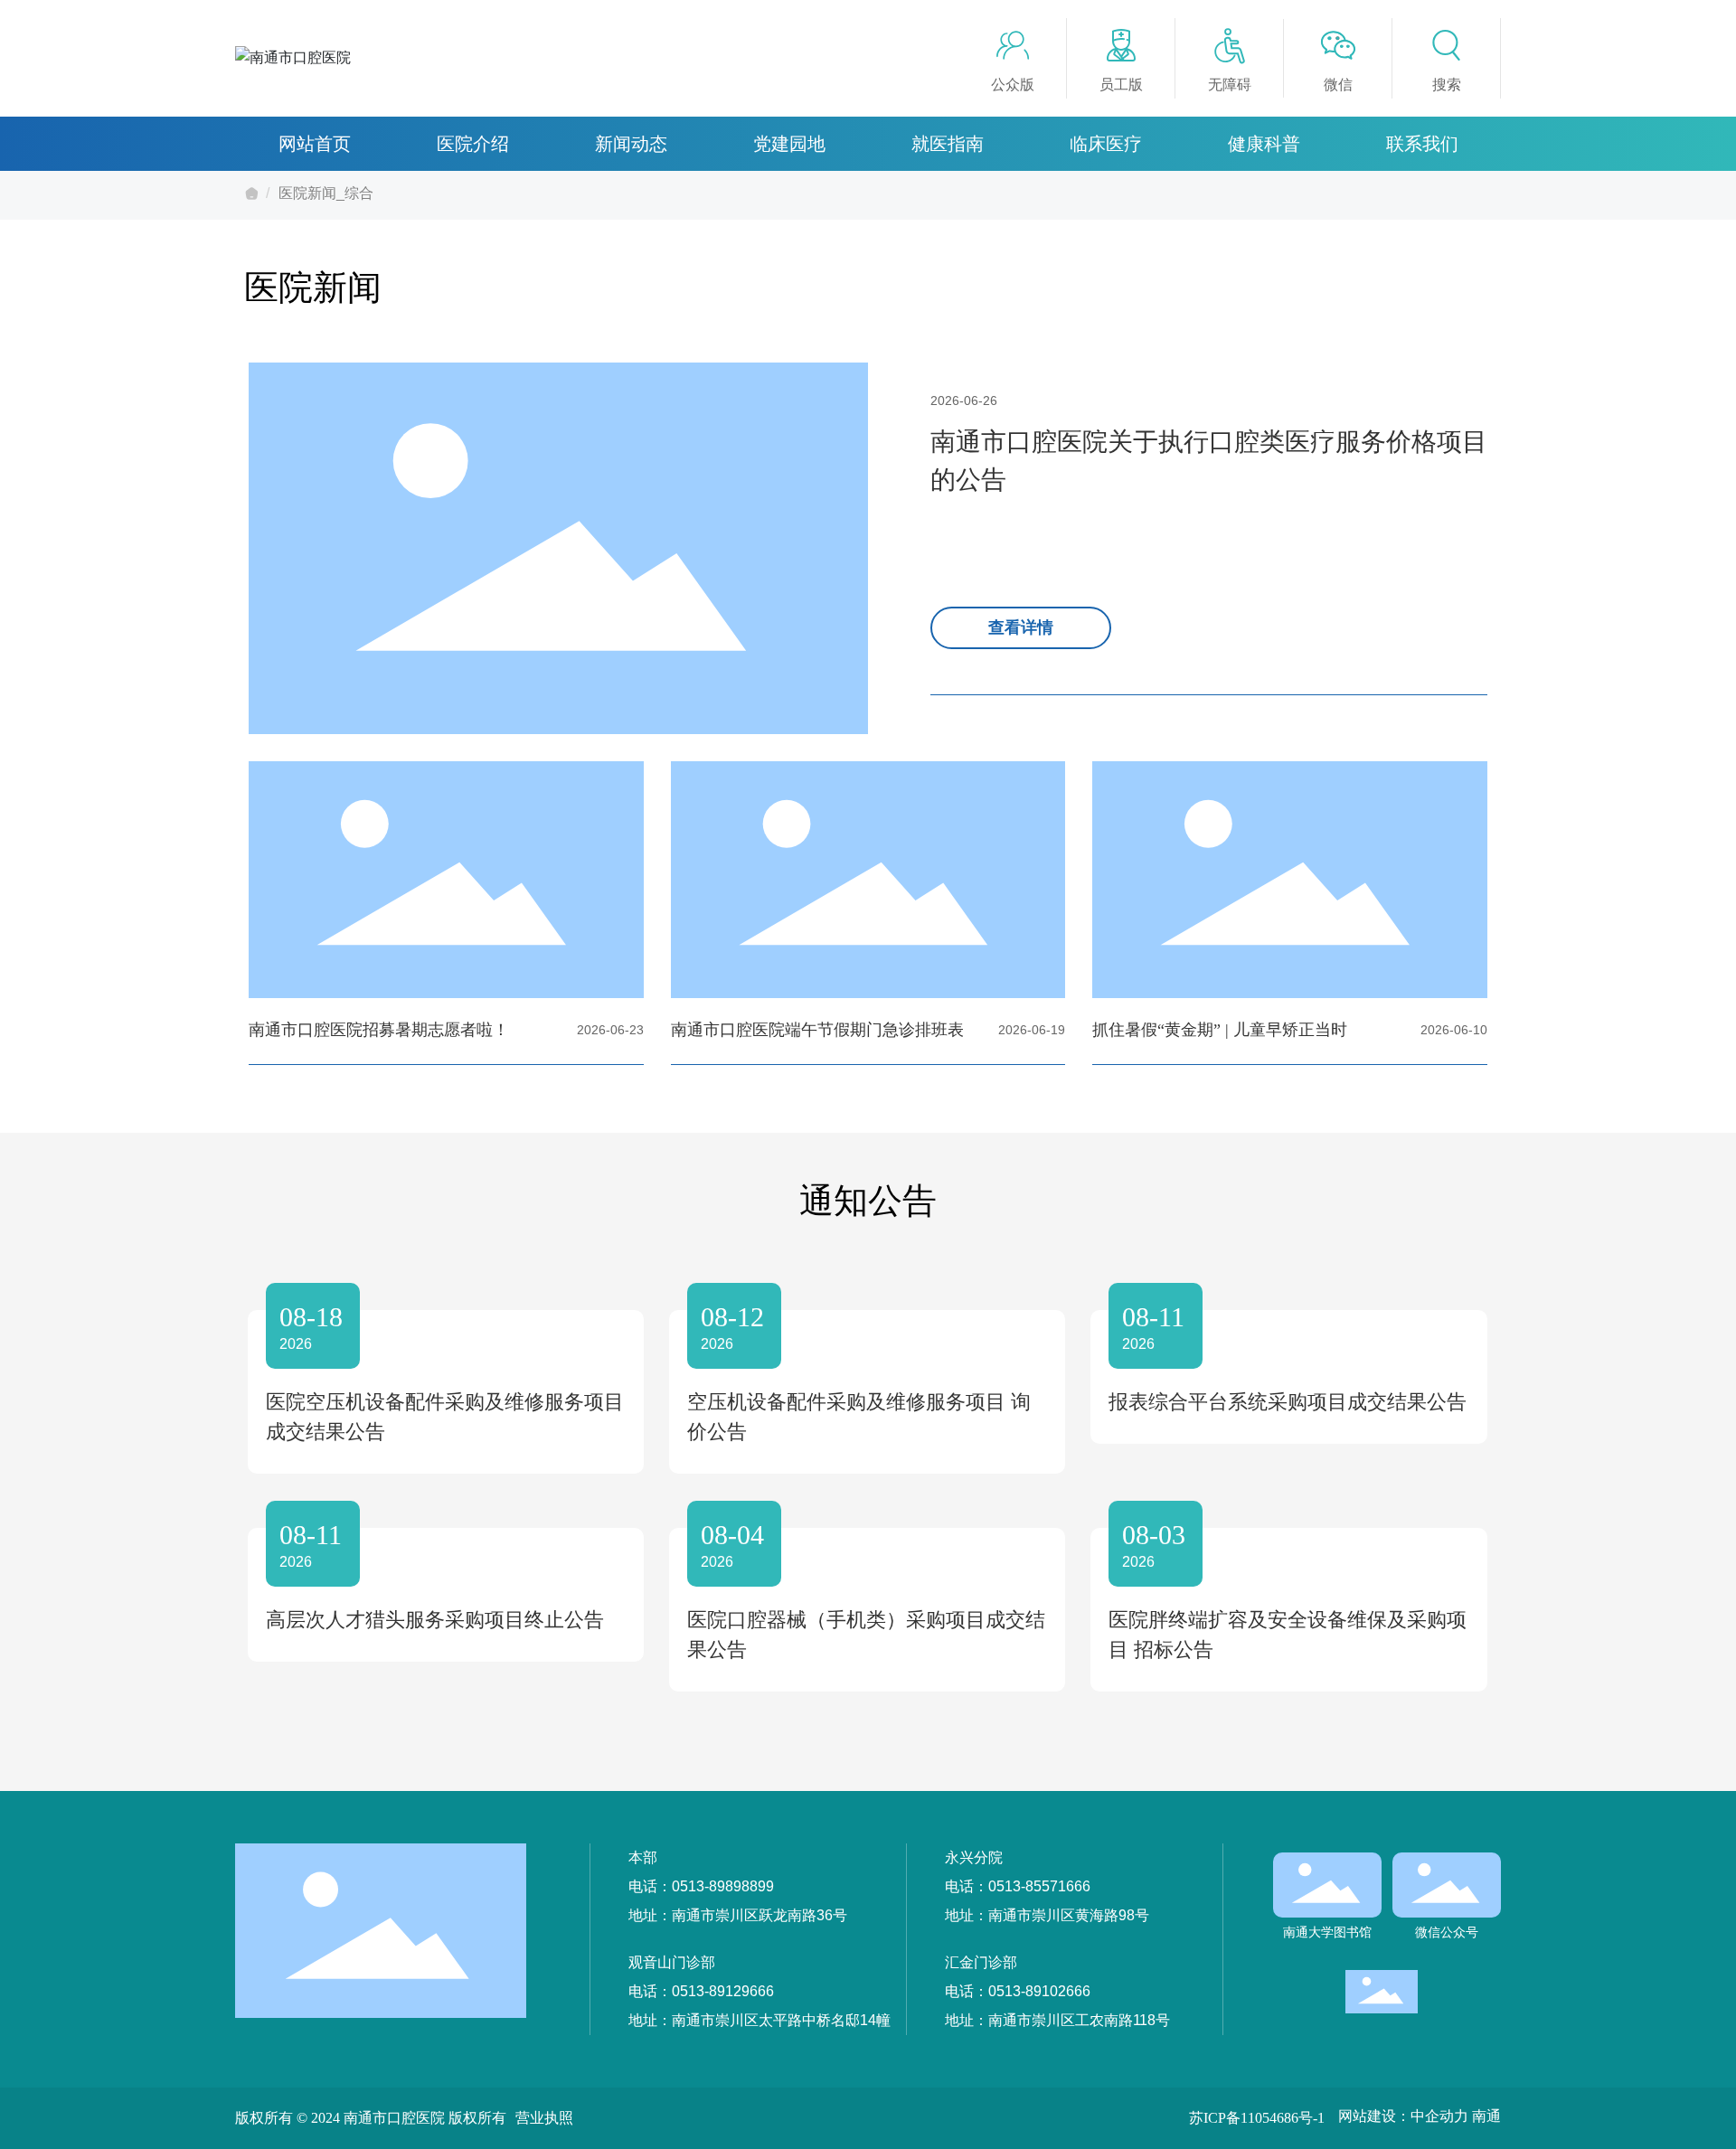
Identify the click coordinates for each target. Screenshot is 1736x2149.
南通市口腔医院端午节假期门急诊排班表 (817, 1030)
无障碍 (1230, 85)
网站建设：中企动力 (1403, 2116)
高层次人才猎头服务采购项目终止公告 (435, 1620)
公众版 (1013, 85)
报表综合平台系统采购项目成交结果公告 (1288, 1402)
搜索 (1447, 85)
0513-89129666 (723, 1991)
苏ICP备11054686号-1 (1257, 2118)
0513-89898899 (723, 1886)
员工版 (1121, 85)
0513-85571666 (1039, 1886)
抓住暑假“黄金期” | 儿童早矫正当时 (1220, 1030)
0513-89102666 (1039, 1991)
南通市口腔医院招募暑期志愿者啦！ (379, 1030)
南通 (1486, 2116)
